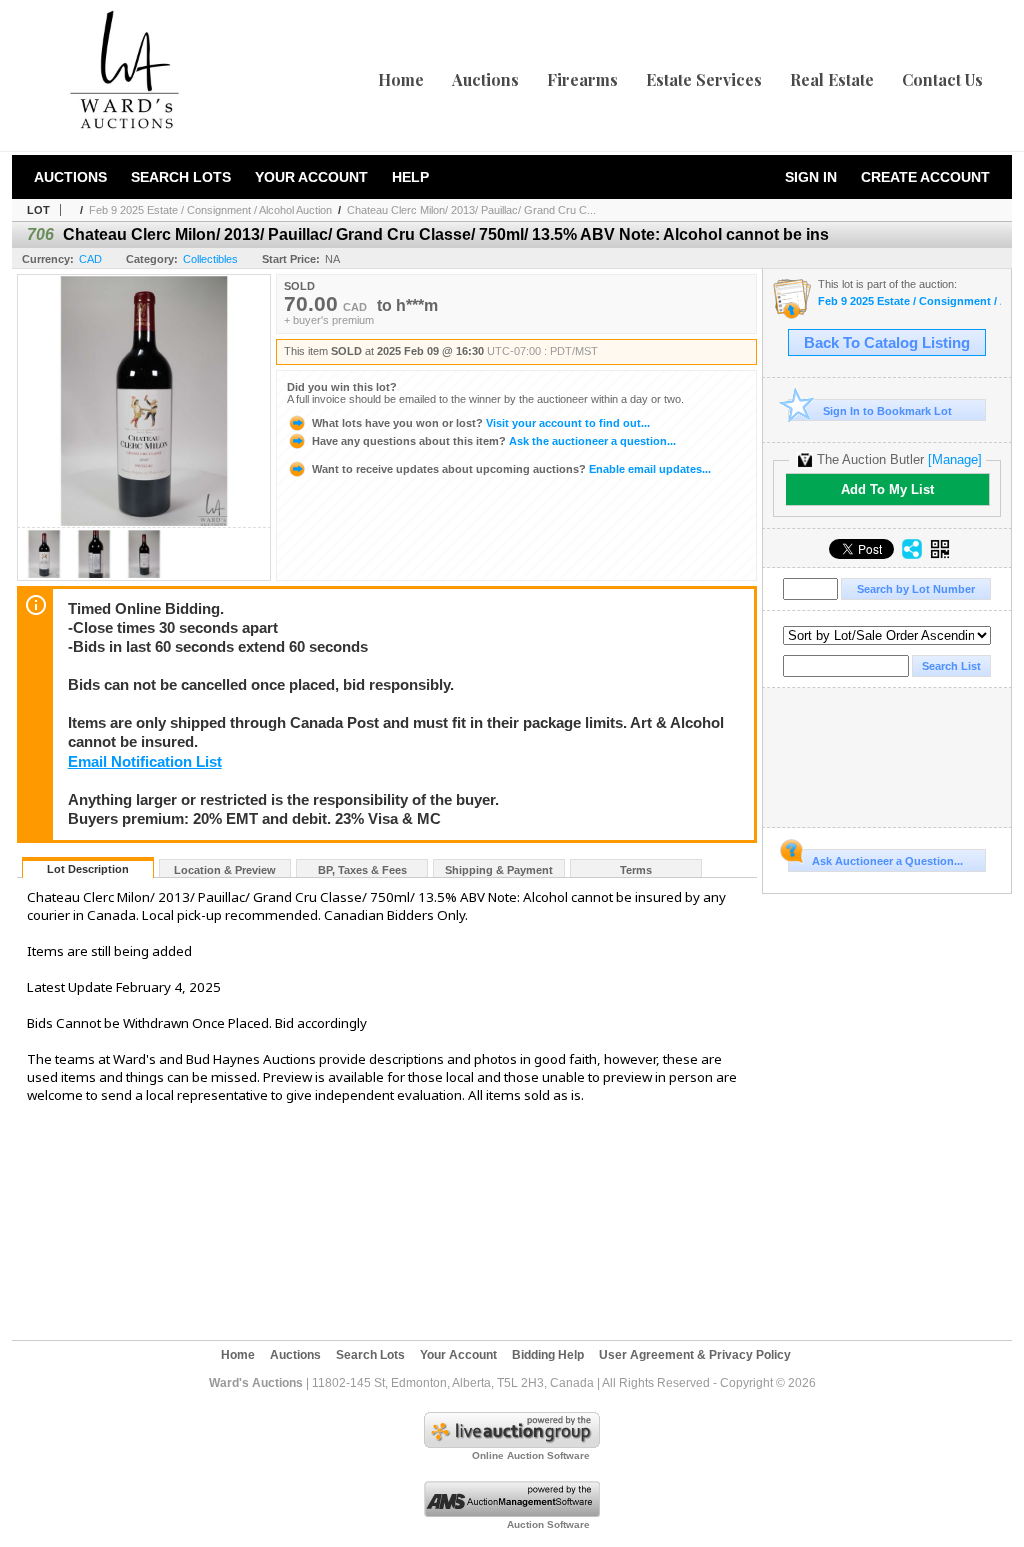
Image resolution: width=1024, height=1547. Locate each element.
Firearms (582, 79)
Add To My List (887, 489)
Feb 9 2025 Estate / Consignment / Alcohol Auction (210, 210)
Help (410, 177)
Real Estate (832, 79)
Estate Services (704, 79)
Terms (636, 870)
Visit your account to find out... (481, 423)
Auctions (485, 79)
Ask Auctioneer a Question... (887, 861)
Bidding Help (548, 1355)
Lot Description (88, 869)
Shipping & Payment (499, 870)
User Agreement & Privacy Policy (695, 1355)
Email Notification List (145, 762)
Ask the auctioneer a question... (494, 441)
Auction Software (548, 1524)
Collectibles (210, 259)
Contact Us (942, 79)
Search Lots (181, 177)
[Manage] (955, 459)
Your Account (311, 177)
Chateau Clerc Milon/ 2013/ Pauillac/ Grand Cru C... (471, 210)
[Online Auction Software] (512, 1444)
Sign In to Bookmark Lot (887, 411)
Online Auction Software (531, 1455)
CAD (90, 259)
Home (401, 79)
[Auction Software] (512, 1513)
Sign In (811, 177)
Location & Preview (225, 870)
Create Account (925, 177)
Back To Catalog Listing (887, 343)
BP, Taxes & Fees (362, 870)
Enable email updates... (511, 469)
